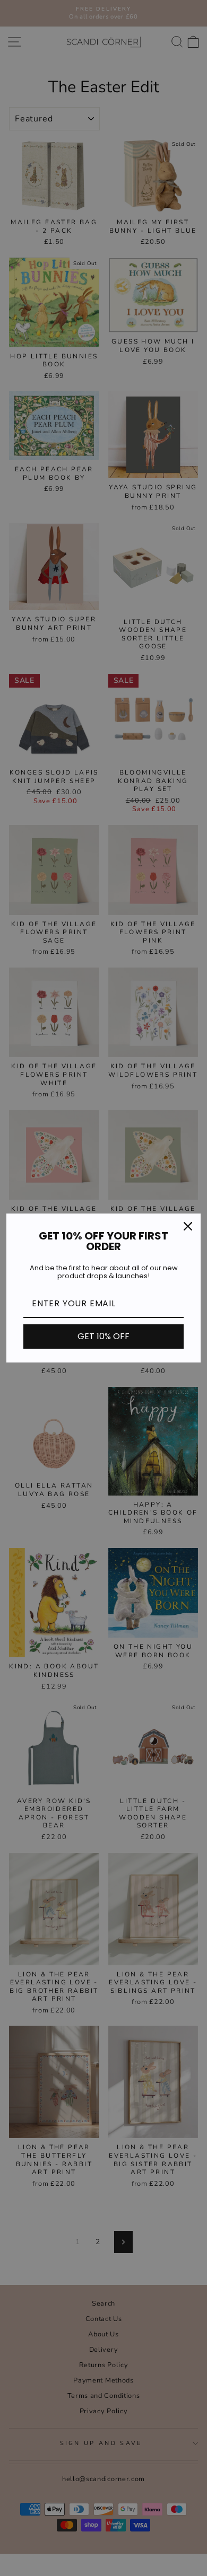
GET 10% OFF (103, 1336)
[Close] (188, 1226)
